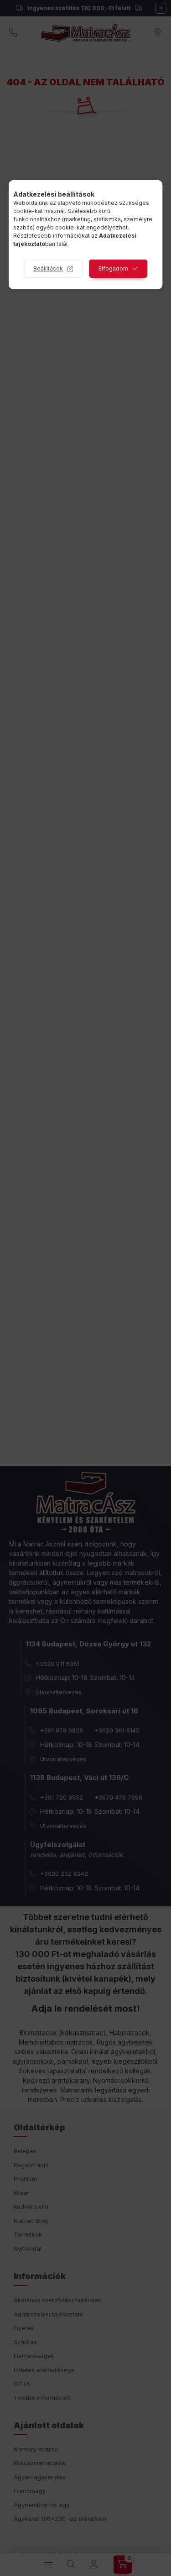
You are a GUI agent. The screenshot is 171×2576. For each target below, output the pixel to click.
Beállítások (48, 268)
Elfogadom (113, 268)
